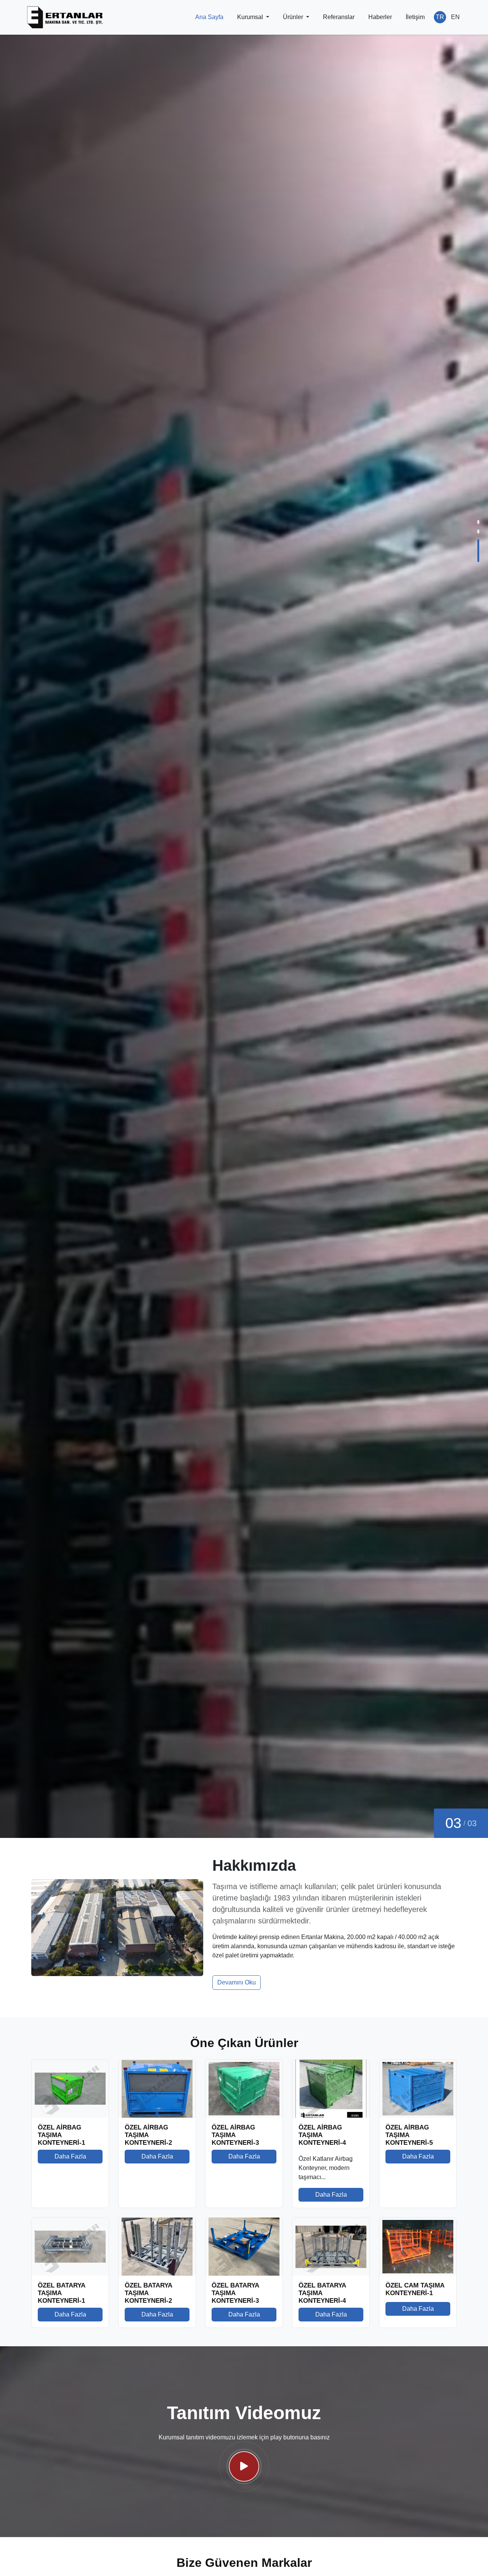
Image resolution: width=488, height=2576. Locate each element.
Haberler (380, 17)
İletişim (415, 17)
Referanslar (339, 17)
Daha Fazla (69, 1290)
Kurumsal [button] (251, 17)
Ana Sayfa (209, 17)
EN (455, 17)
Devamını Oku (237, 1982)
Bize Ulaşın (118, 1290)
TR (440, 17)
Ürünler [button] (294, 17)
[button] (478, 531)
